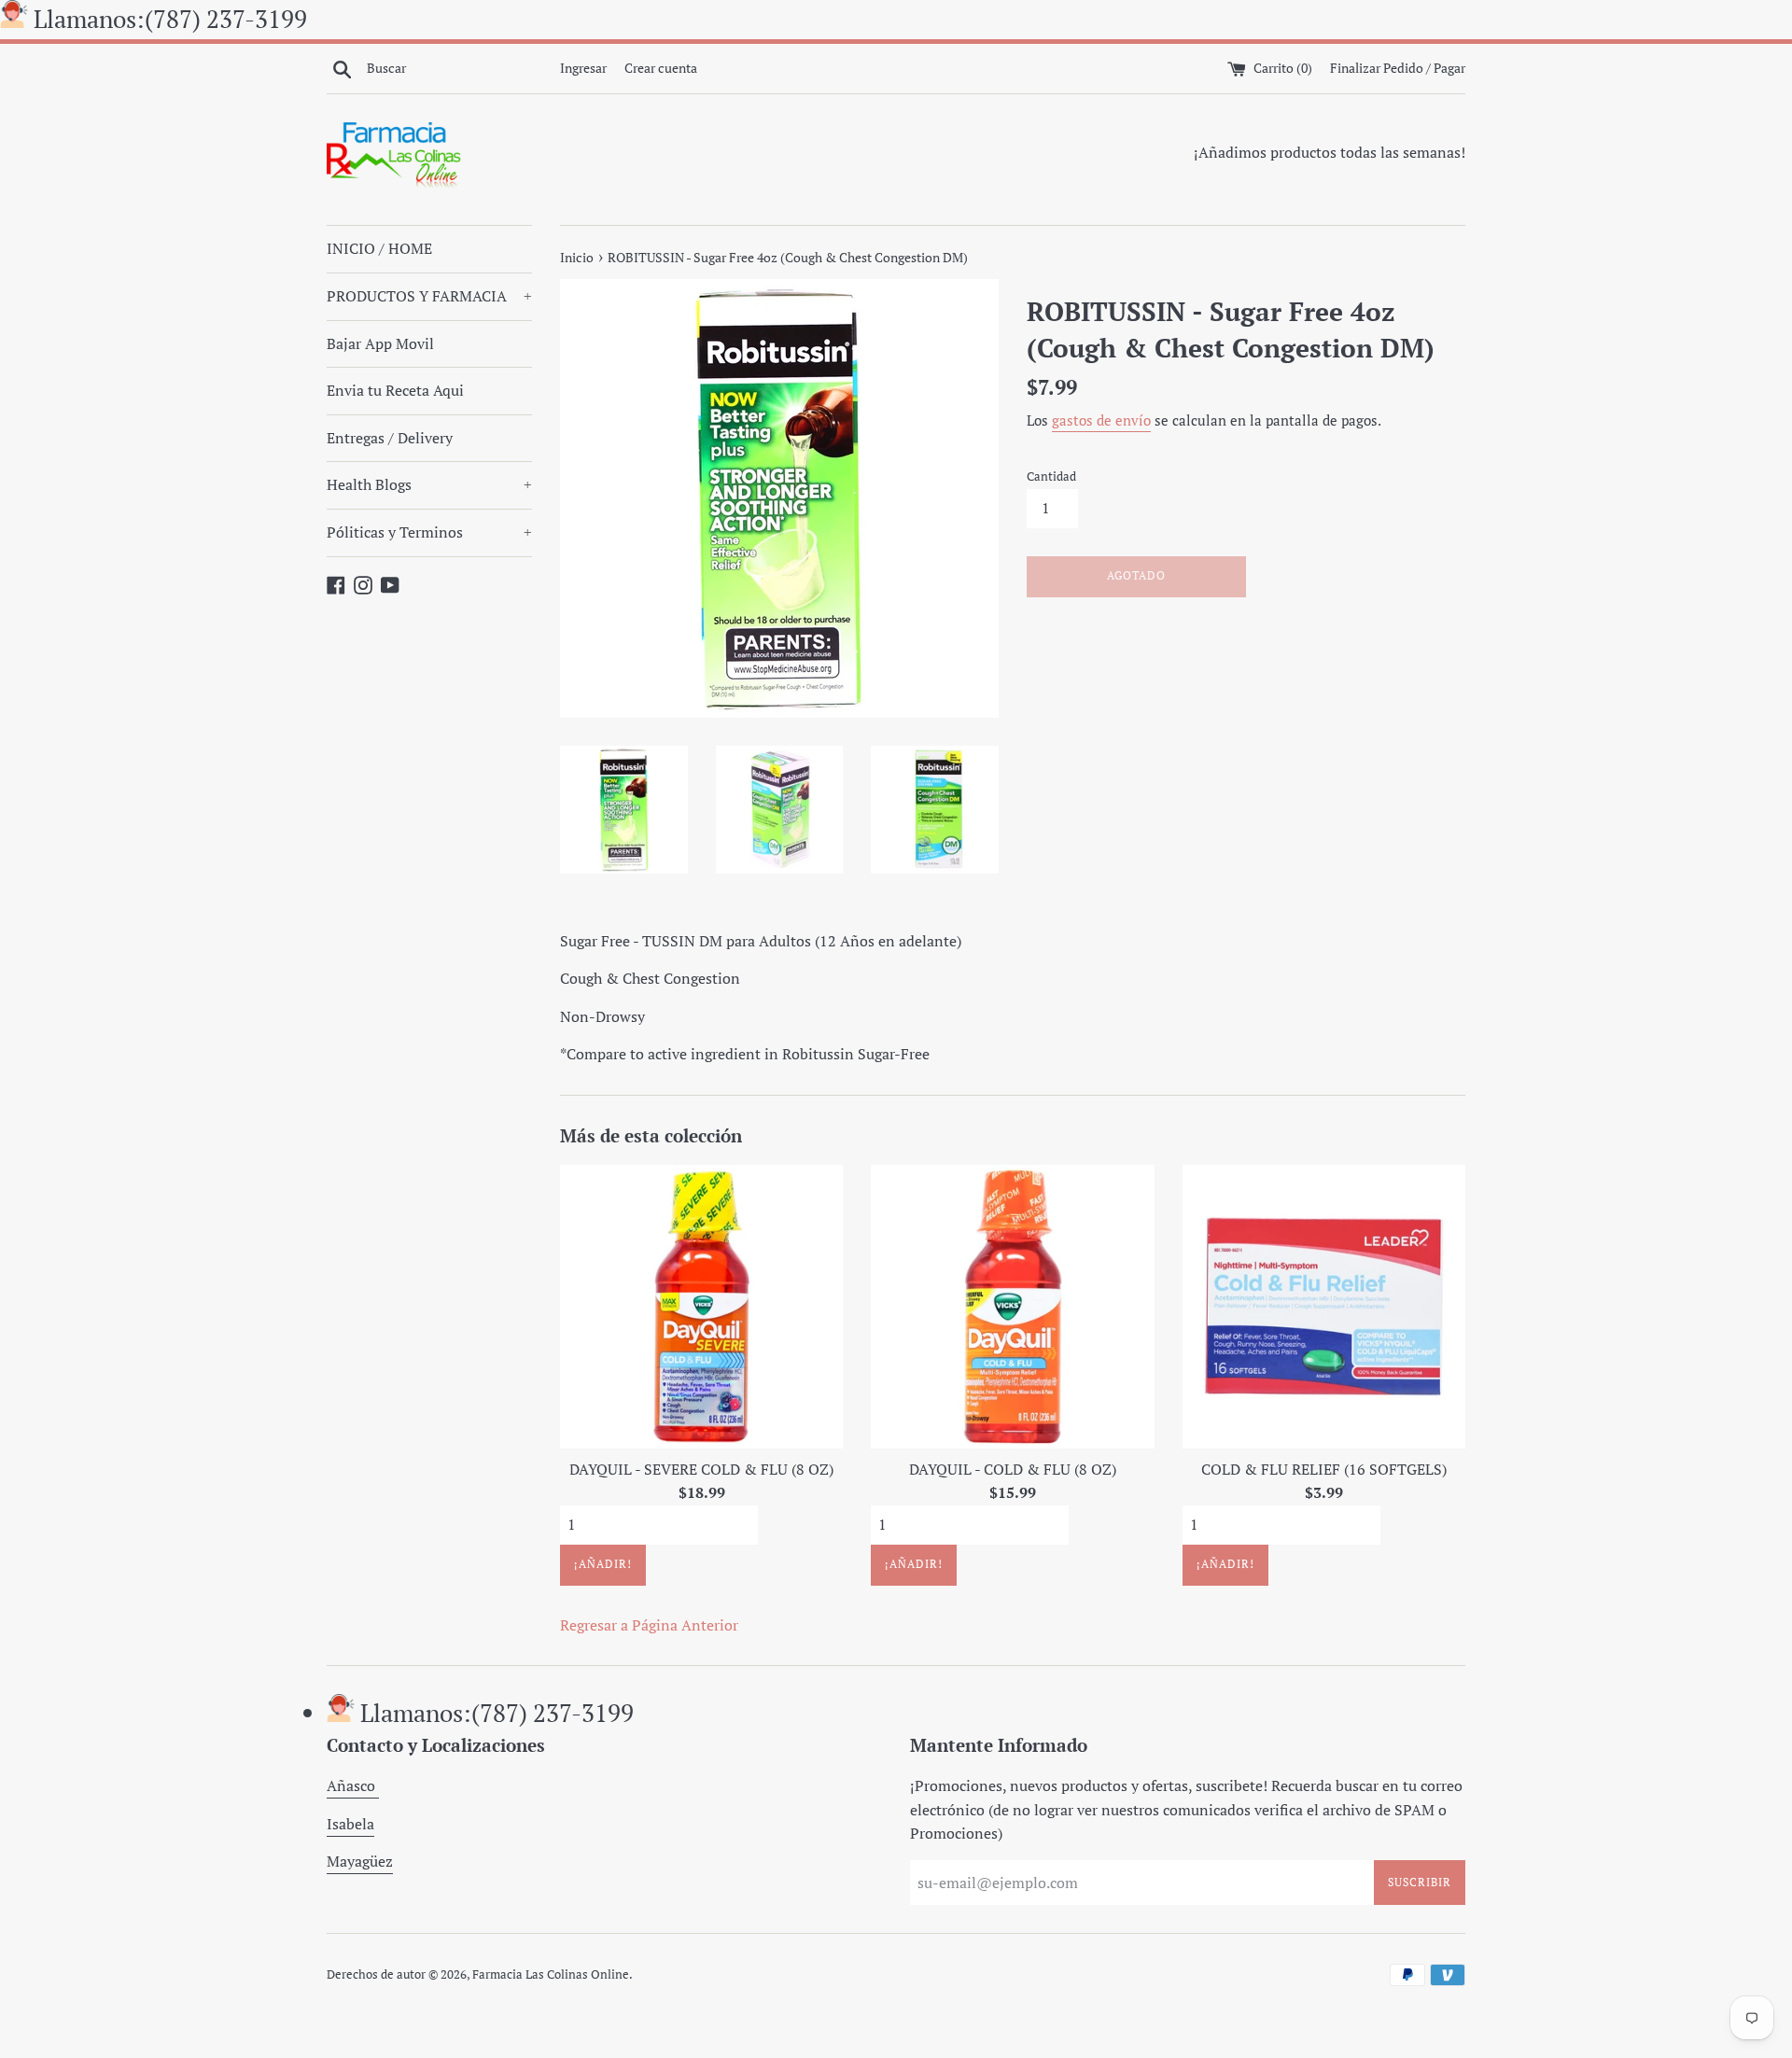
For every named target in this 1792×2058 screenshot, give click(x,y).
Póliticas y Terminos (429, 532)
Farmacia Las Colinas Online (551, 1974)
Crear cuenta (661, 68)
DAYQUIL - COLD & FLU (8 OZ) (1013, 1469)
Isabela (350, 1824)
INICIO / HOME (379, 248)
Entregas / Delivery (390, 438)
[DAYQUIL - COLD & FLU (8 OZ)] (1012, 1306)
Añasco (353, 1785)
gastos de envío (1101, 420)
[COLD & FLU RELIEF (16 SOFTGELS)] (1324, 1306)
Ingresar (583, 68)
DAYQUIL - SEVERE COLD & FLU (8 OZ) (701, 1469)
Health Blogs (429, 484)
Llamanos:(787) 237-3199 (170, 19)
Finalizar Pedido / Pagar (1398, 68)
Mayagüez (360, 1861)
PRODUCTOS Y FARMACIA (429, 296)
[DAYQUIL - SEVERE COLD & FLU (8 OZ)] (701, 1306)
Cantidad (1051, 476)
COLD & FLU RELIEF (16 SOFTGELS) (1324, 1469)
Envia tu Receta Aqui (395, 390)
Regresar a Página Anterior (649, 1625)
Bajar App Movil (380, 343)
